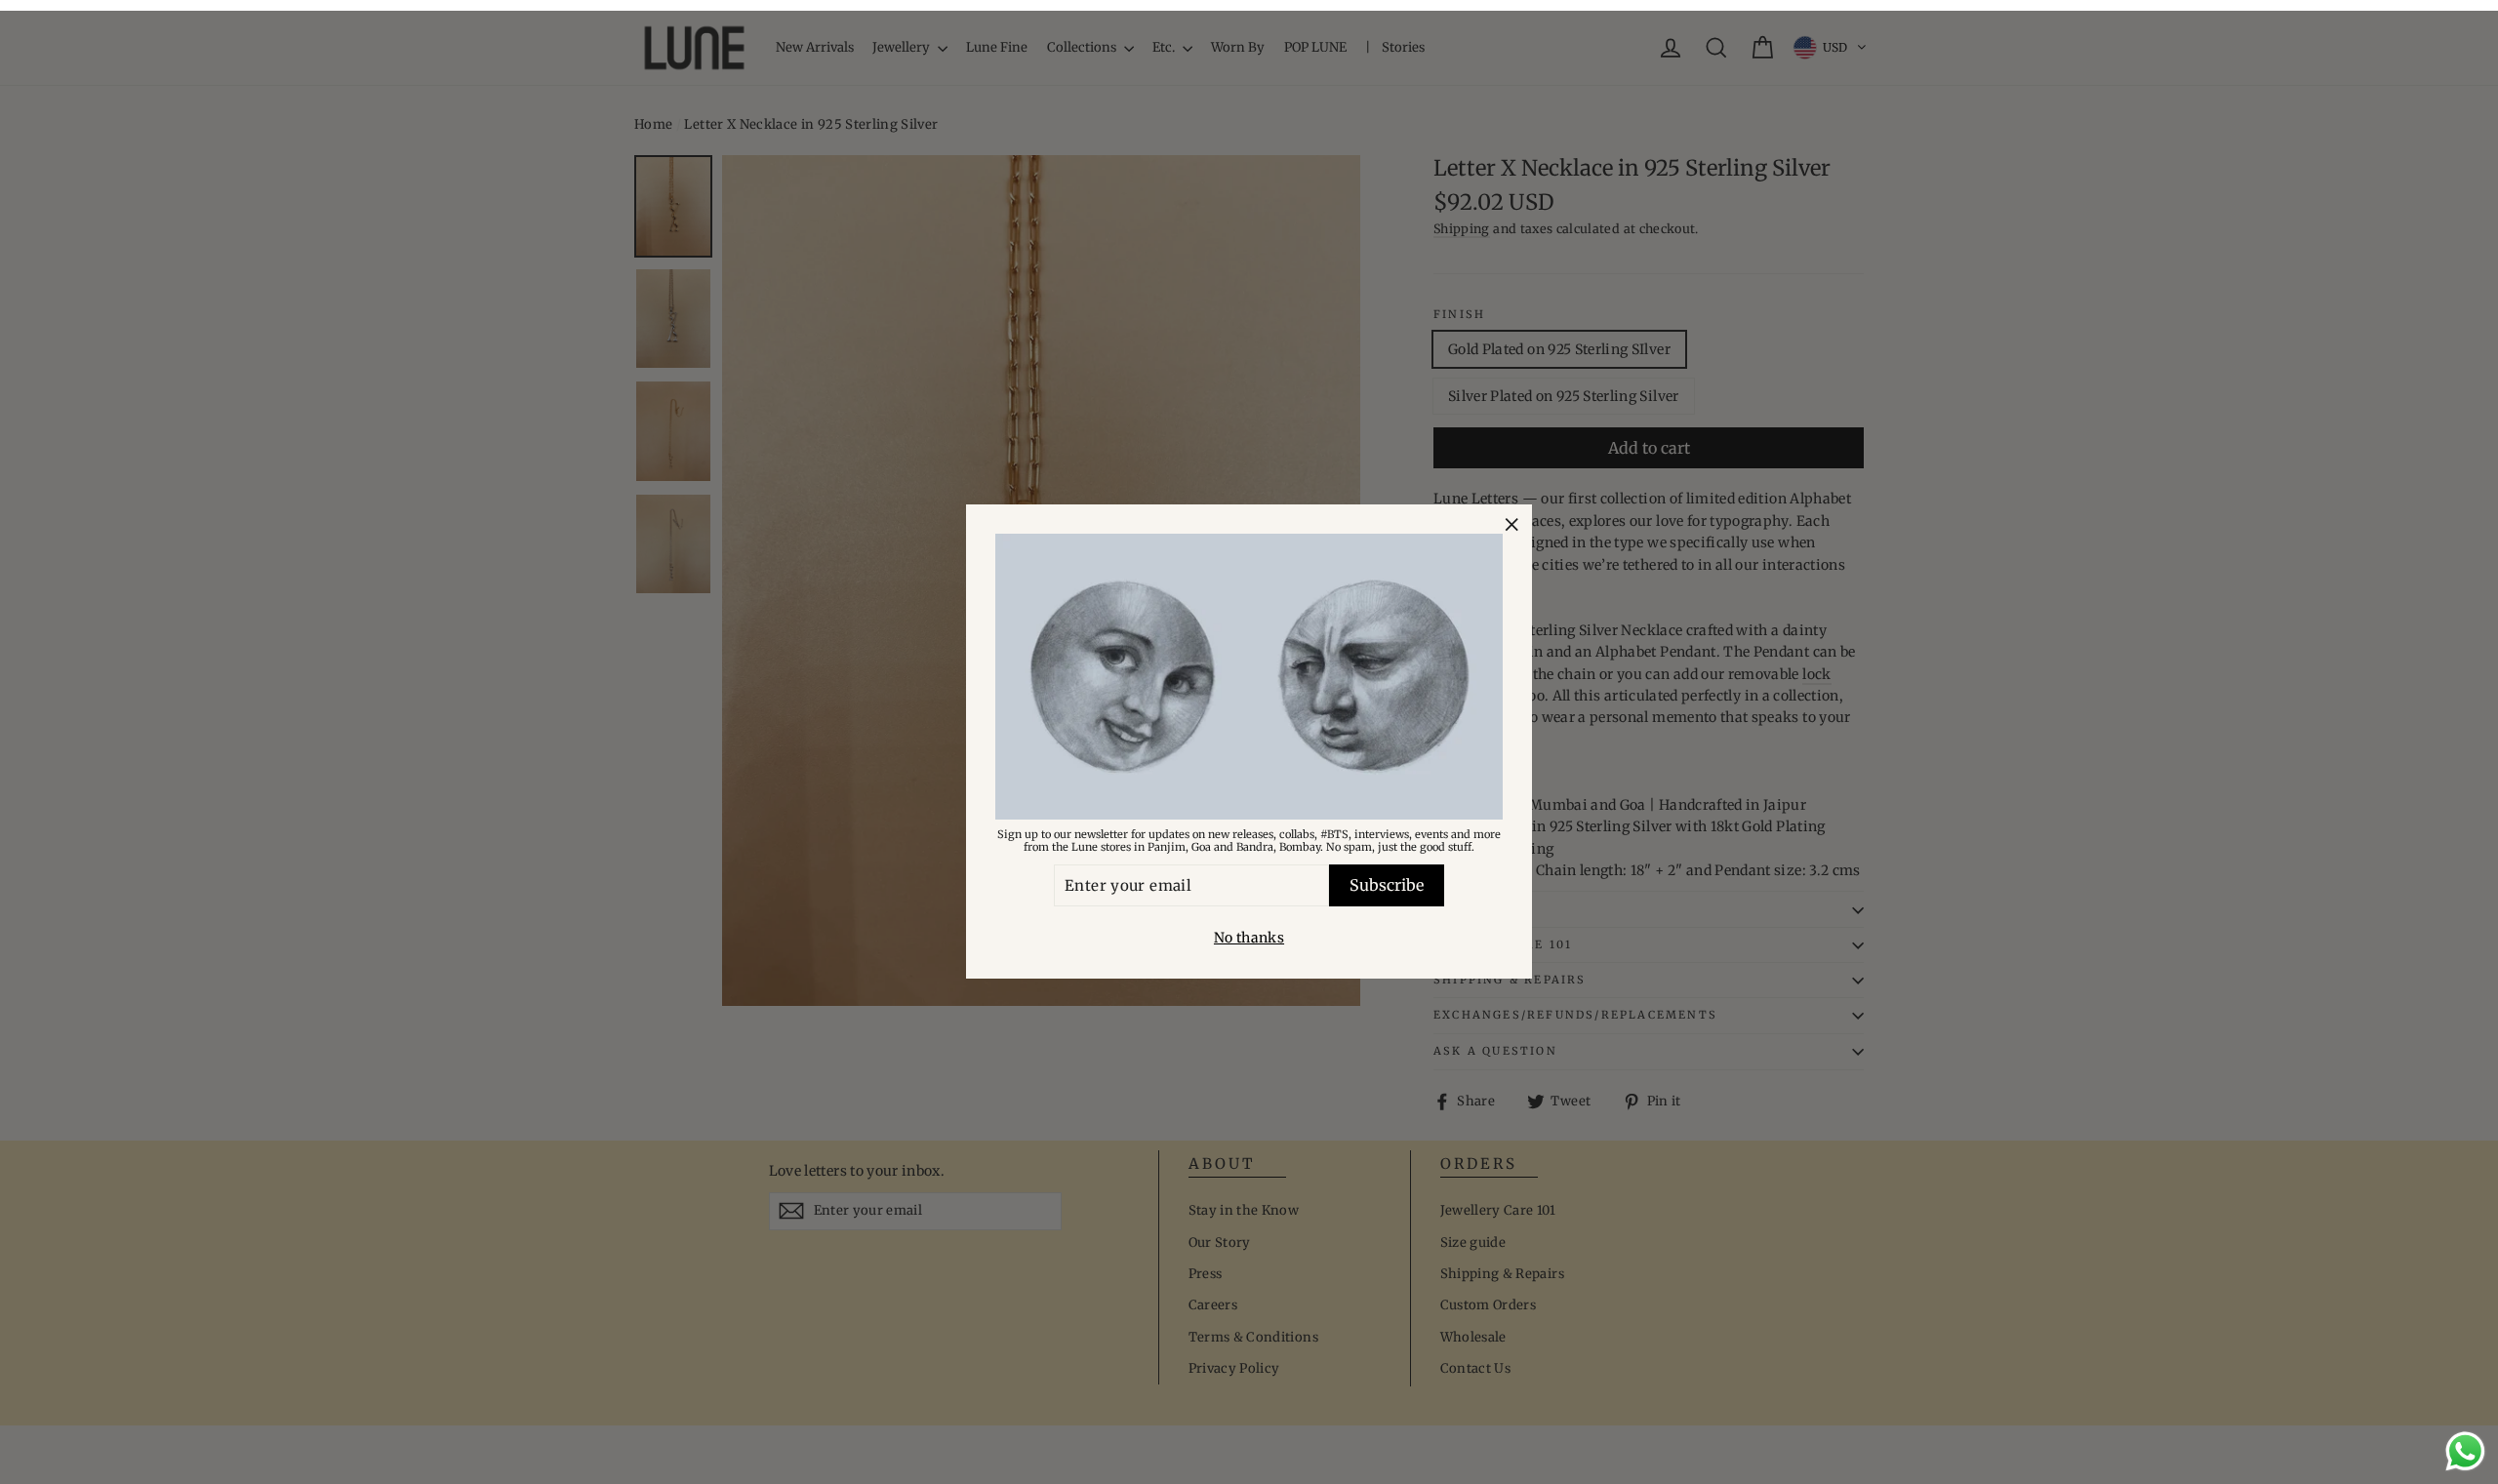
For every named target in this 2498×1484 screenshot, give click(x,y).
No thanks (1249, 939)
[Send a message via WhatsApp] (2465, 1451)
